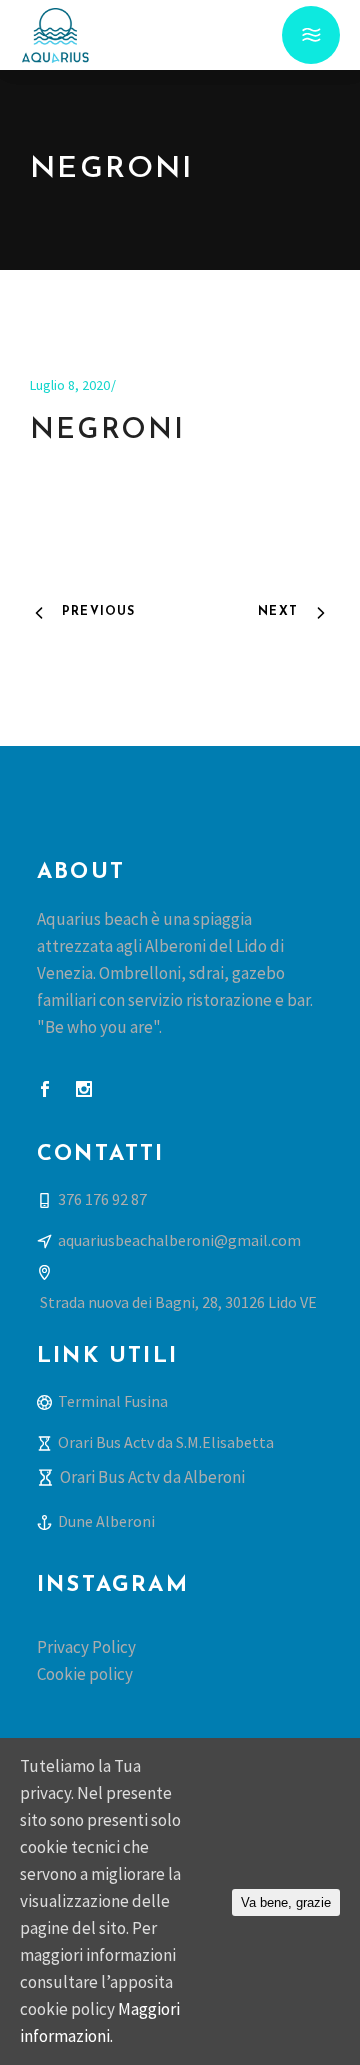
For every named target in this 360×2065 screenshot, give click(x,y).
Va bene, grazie (286, 1902)
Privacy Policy (86, 1647)
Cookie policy (85, 1674)
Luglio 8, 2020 (70, 385)
